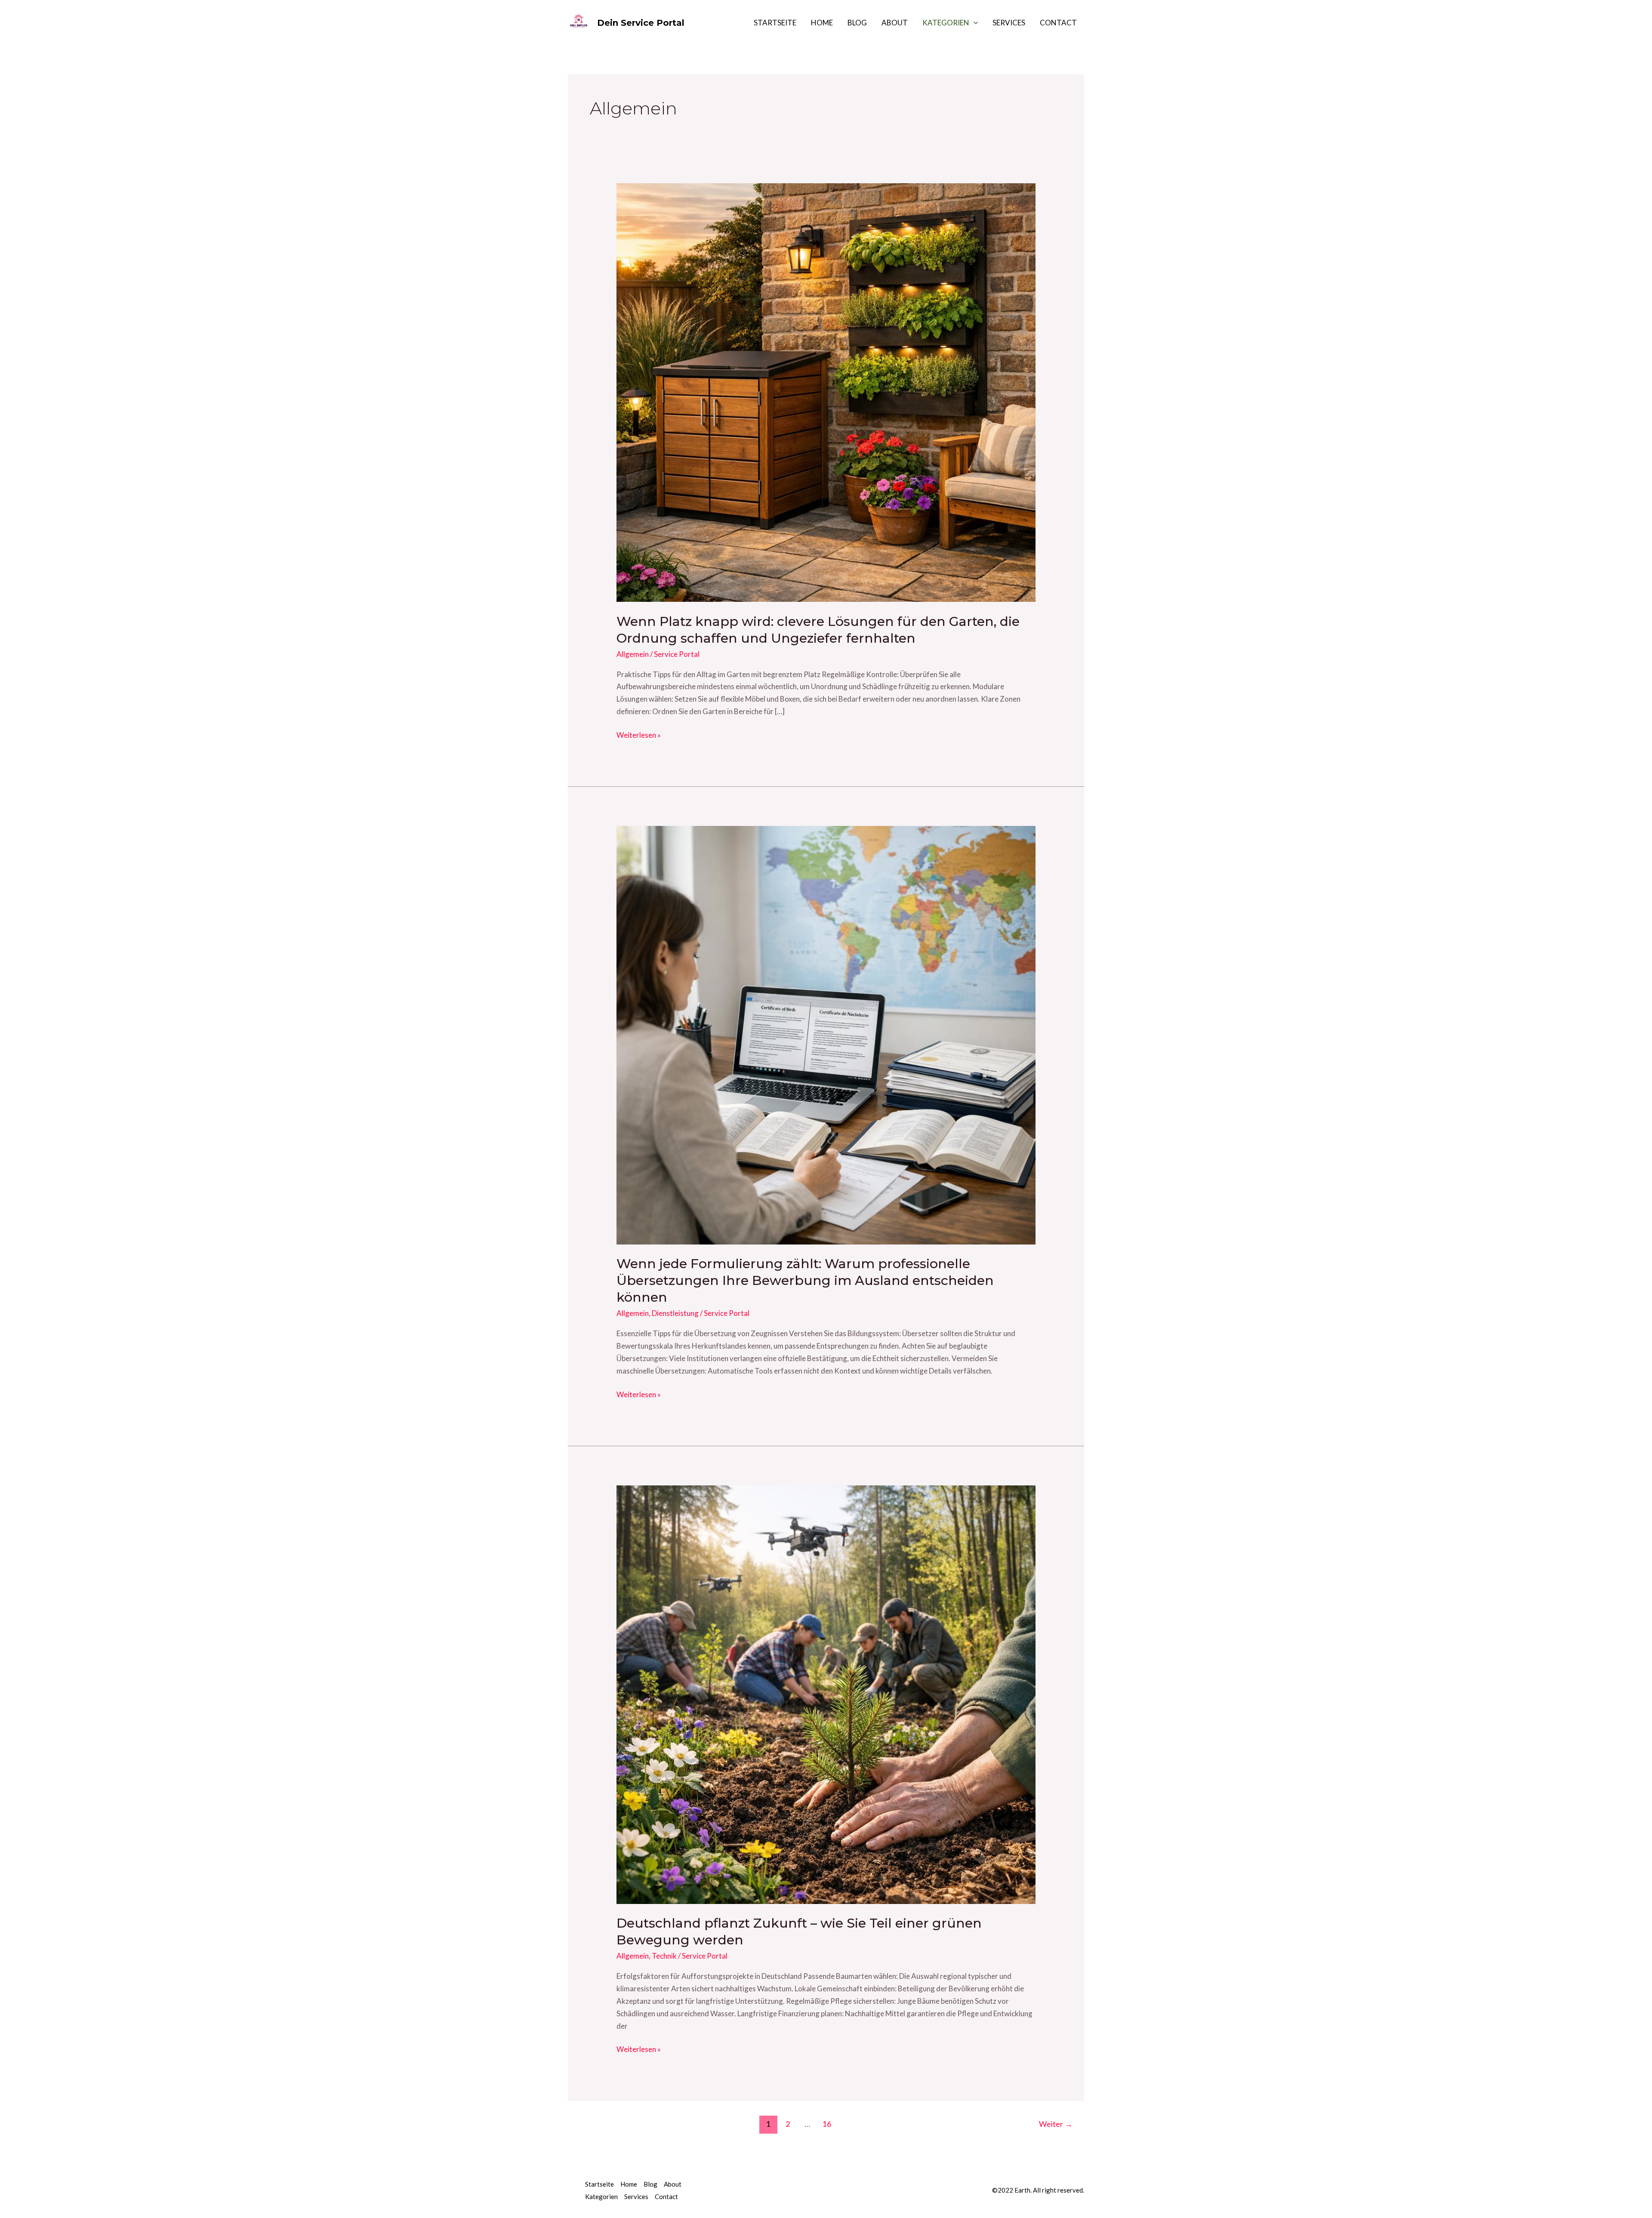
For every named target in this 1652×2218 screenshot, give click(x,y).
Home (822, 23)
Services (1009, 23)
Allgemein (633, 654)
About (895, 23)
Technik (664, 1956)
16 (827, 2124)
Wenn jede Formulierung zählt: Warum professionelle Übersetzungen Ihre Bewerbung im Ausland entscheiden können (805, 1280)
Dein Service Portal (641, 23)
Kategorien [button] (946, 23)
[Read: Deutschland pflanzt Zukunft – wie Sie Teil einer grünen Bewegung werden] (826, 1694)
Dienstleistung (675, 1313)
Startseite (775, 23)
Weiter (1056, 2124)
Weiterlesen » (639, 734)
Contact (1058, 23)
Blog (857, 23)
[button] (974, 23)
